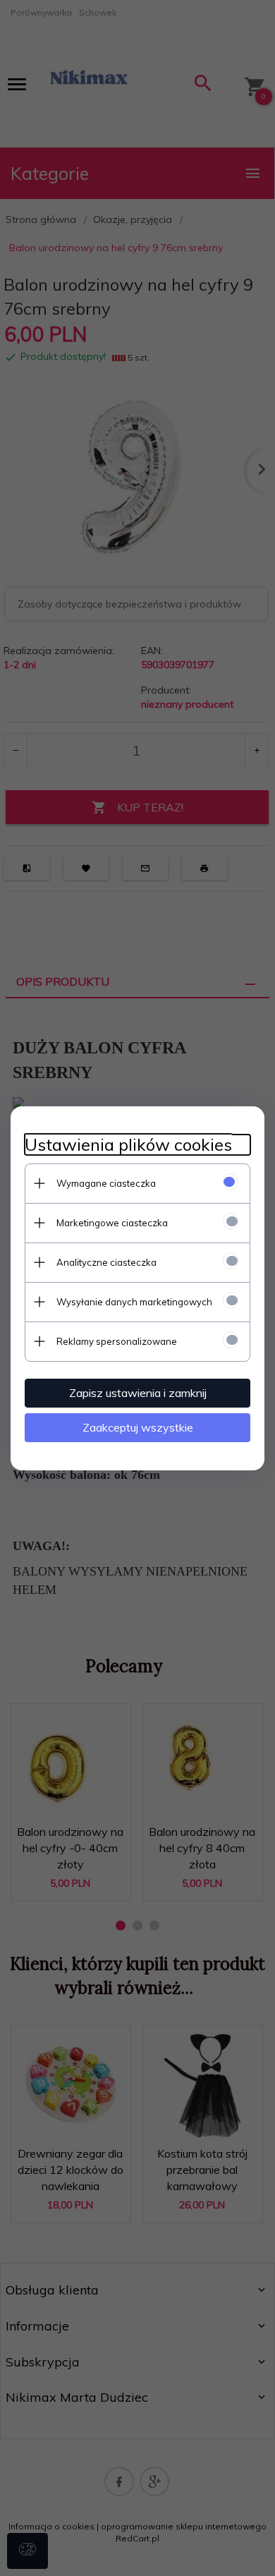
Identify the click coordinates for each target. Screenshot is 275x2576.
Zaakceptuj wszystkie (138, 1427)
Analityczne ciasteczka (106, 1262)
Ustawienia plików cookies (128, 1145)
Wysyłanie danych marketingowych (134, 1302)
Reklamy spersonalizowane (117, 1341)
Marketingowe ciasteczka (112, 1223)
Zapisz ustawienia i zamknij (138, 1393)
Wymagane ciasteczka (106, 1183)
